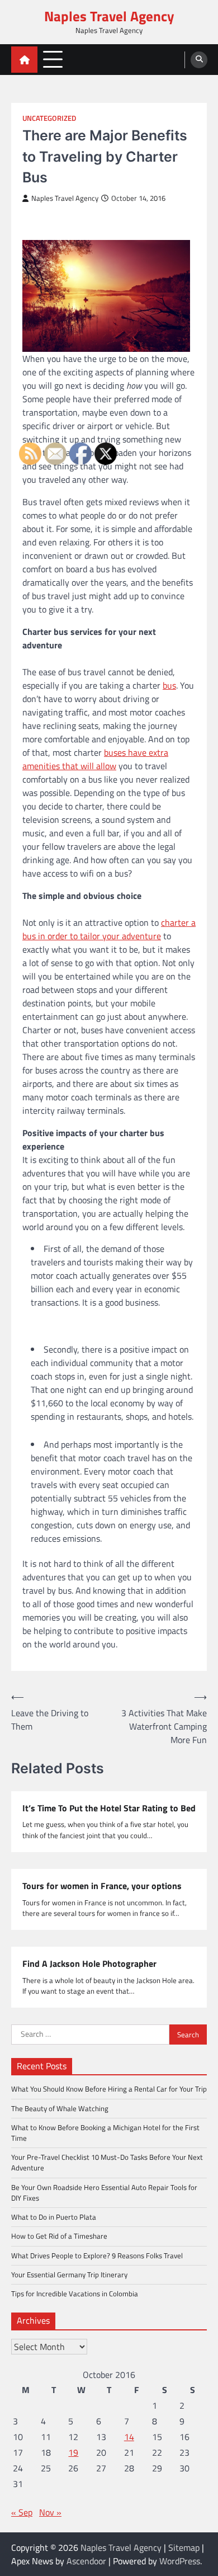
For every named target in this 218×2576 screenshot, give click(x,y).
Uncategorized (49, 118)
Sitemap (184, 2547)
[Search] (199, 60)
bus (169, 685)
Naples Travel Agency (109, 16)
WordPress (180, 2561)
